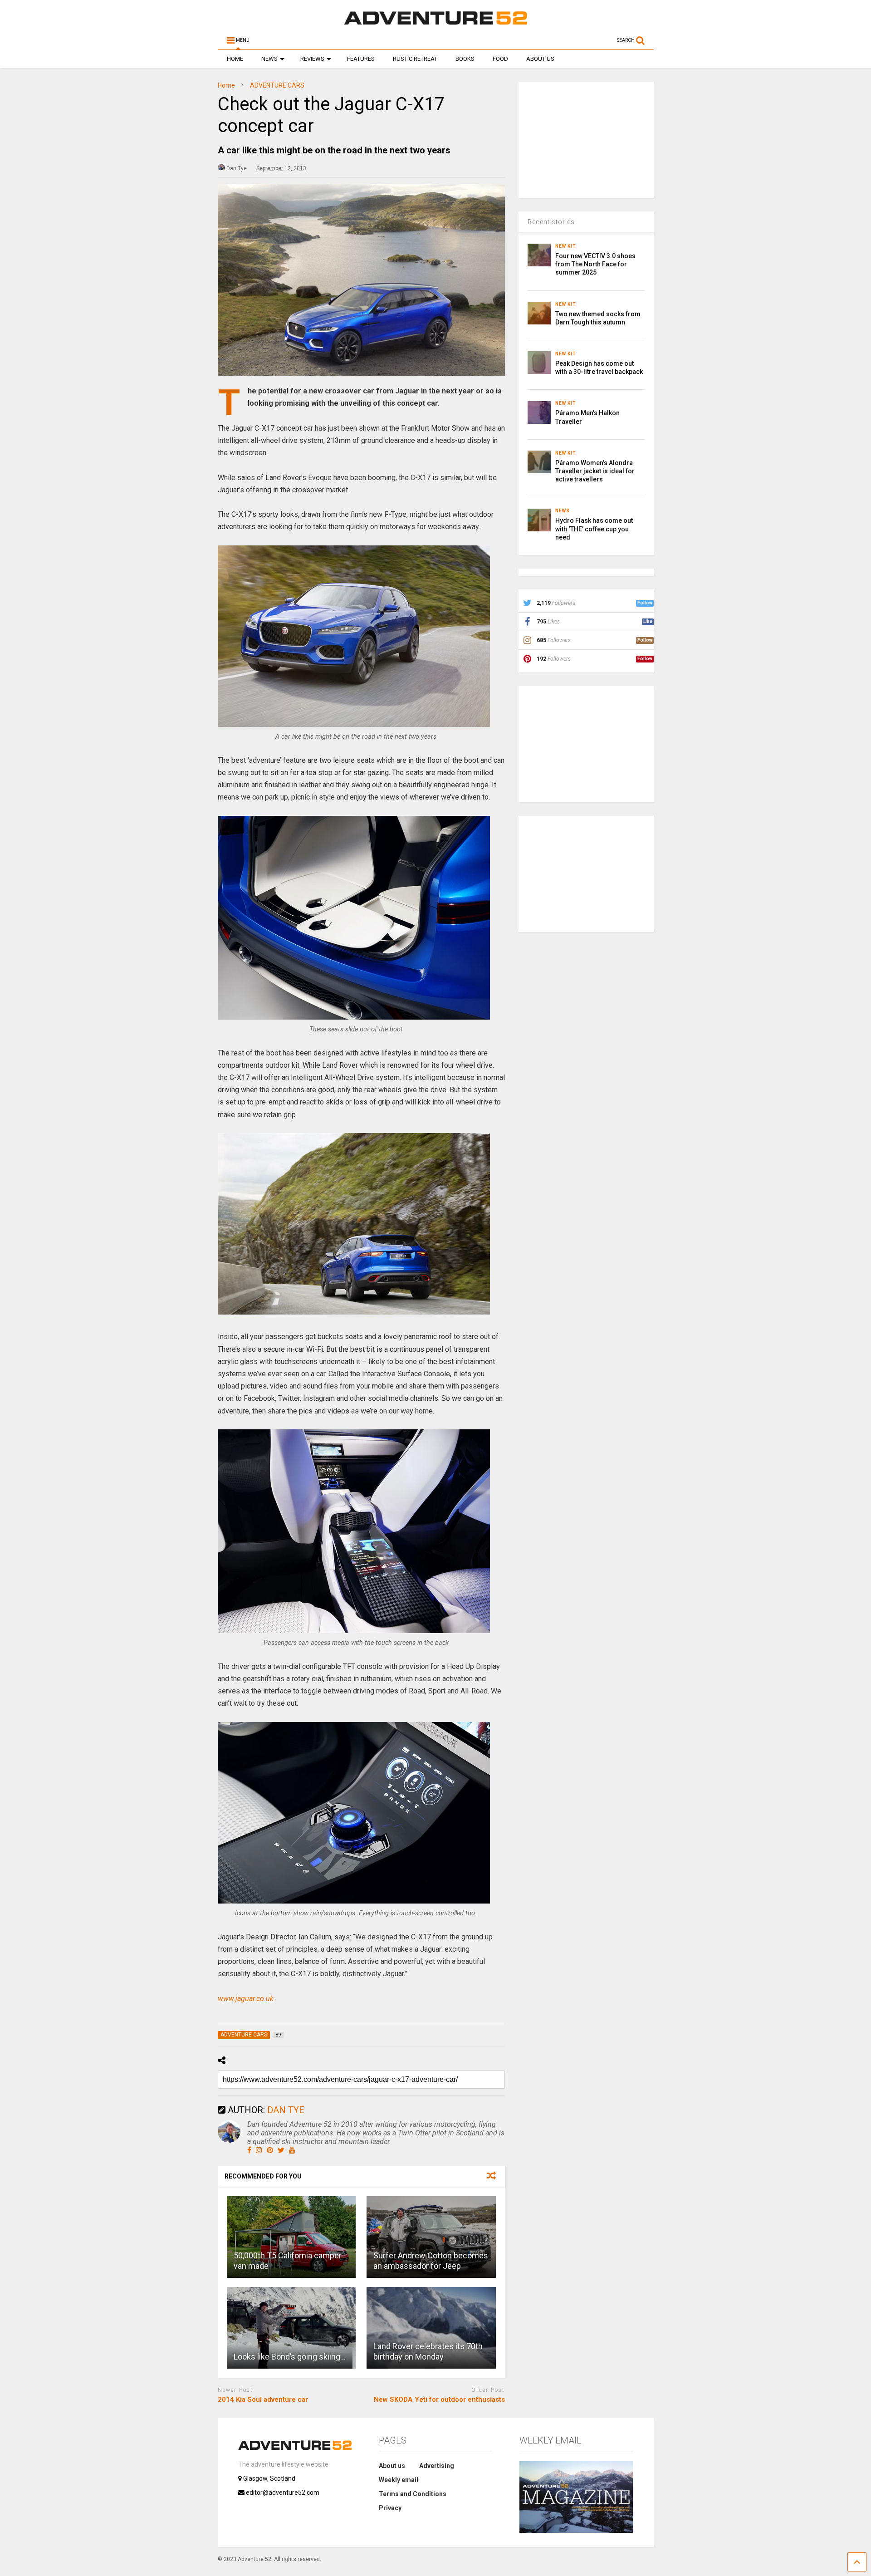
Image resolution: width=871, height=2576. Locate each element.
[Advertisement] (587, 138)
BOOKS (465, 59)
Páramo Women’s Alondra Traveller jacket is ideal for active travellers (595, 471)
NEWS (269, 59)
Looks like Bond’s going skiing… (290, 2357)
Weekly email (399, 2480)
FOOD (500, 59)
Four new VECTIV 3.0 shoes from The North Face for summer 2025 (595, 264)
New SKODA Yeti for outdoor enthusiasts (439, 2399)
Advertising (437, 2466)
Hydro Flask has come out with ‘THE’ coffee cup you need (594, 529)
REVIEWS (312, 59)
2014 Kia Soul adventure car (263, 2399)
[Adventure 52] (435, 25)
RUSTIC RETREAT (415, 59)
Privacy (390, 2508)
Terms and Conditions (413, 2494)
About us (392, 2466)
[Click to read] (291, 2237)
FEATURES (361, 59)
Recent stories (551, 222)
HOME (235, 59)
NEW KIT (566, 246)
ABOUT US (540, 59)
